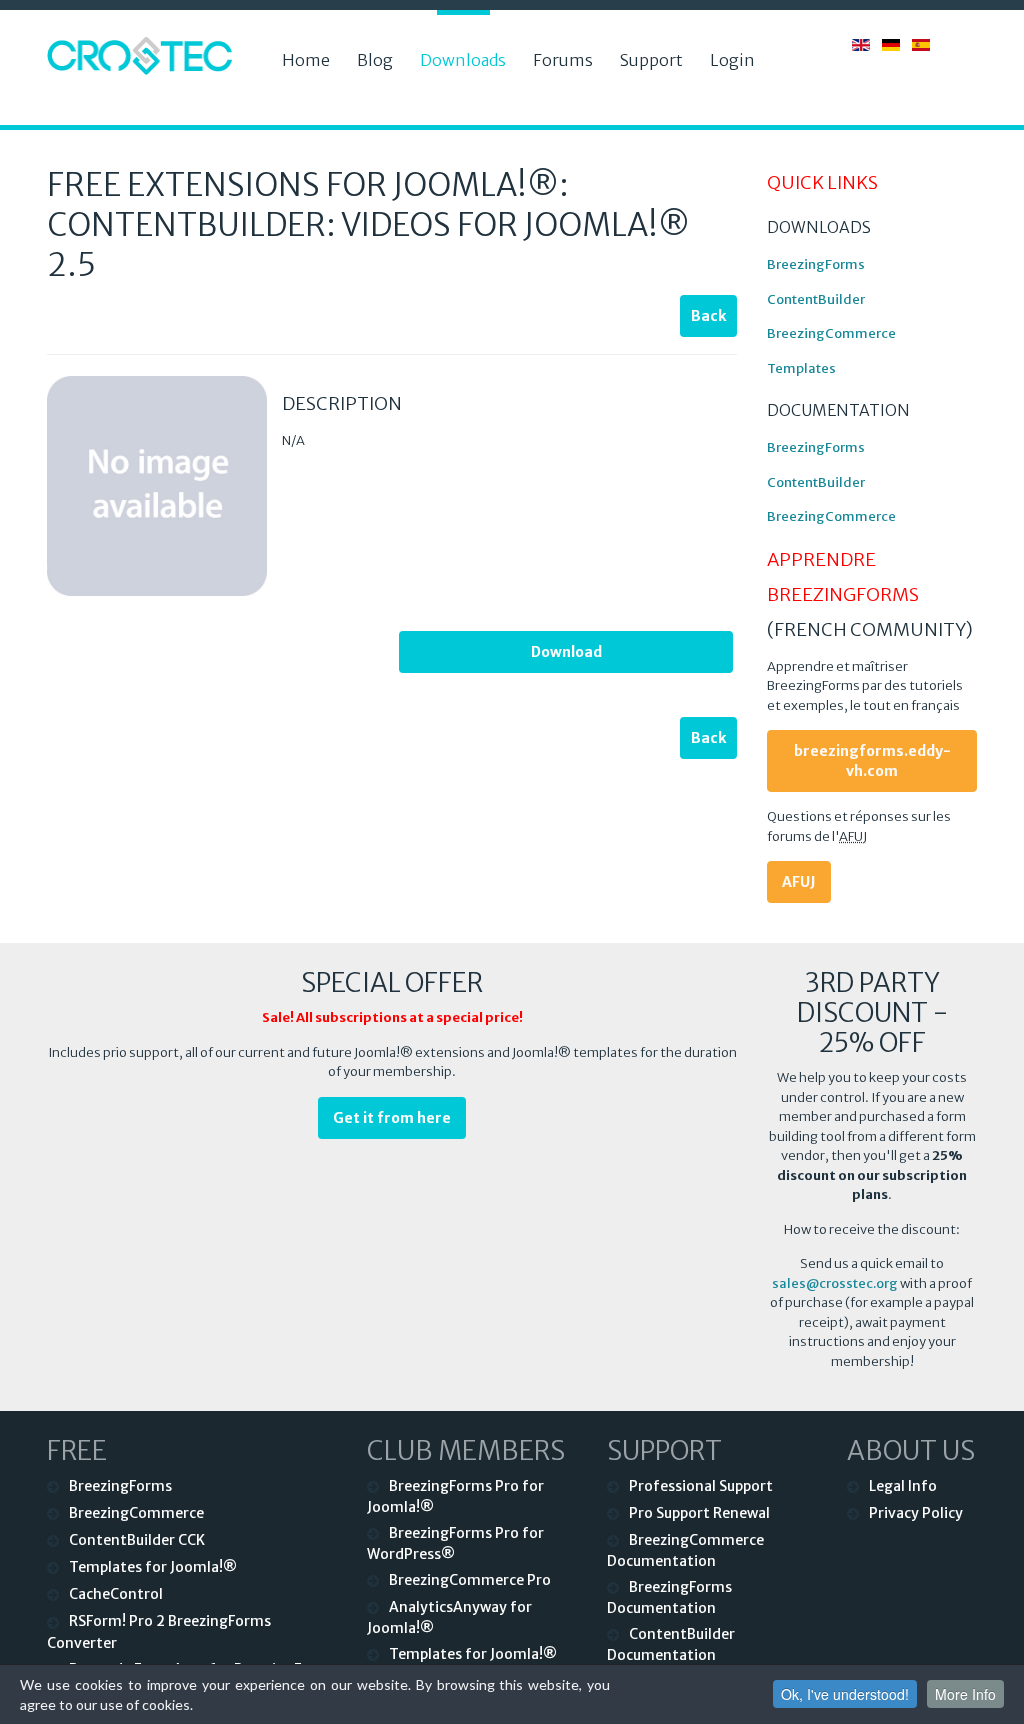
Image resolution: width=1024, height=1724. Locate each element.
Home (306, 60)
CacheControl (116, 1594)
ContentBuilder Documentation (671, 1644)
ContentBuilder (816, 299)
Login (732, 60)
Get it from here (392, 1118)
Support (651, 60)
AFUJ (799, 882)
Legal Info (903, 1486)
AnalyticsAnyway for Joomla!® (449, 1617)
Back (708, 316)
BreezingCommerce (831, 333)
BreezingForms (816, 264)
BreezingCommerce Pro (470, 1580)
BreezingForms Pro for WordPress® (455, 1543)
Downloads (463, 60)
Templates (801, 368)
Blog (375, 60)
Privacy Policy (916, 1513)
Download (566, 652)
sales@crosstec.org (835, 1283)
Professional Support (701, 1486)
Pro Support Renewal (699, 1513)
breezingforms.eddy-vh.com (872, 761)
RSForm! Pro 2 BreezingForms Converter (159, 1631)
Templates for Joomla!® (153, 1567)
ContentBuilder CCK (137, 1540)
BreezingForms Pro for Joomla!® (455, 1496)
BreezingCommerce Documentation (685, 1550)
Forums (563, 60)
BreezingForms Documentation (669, 1597)
